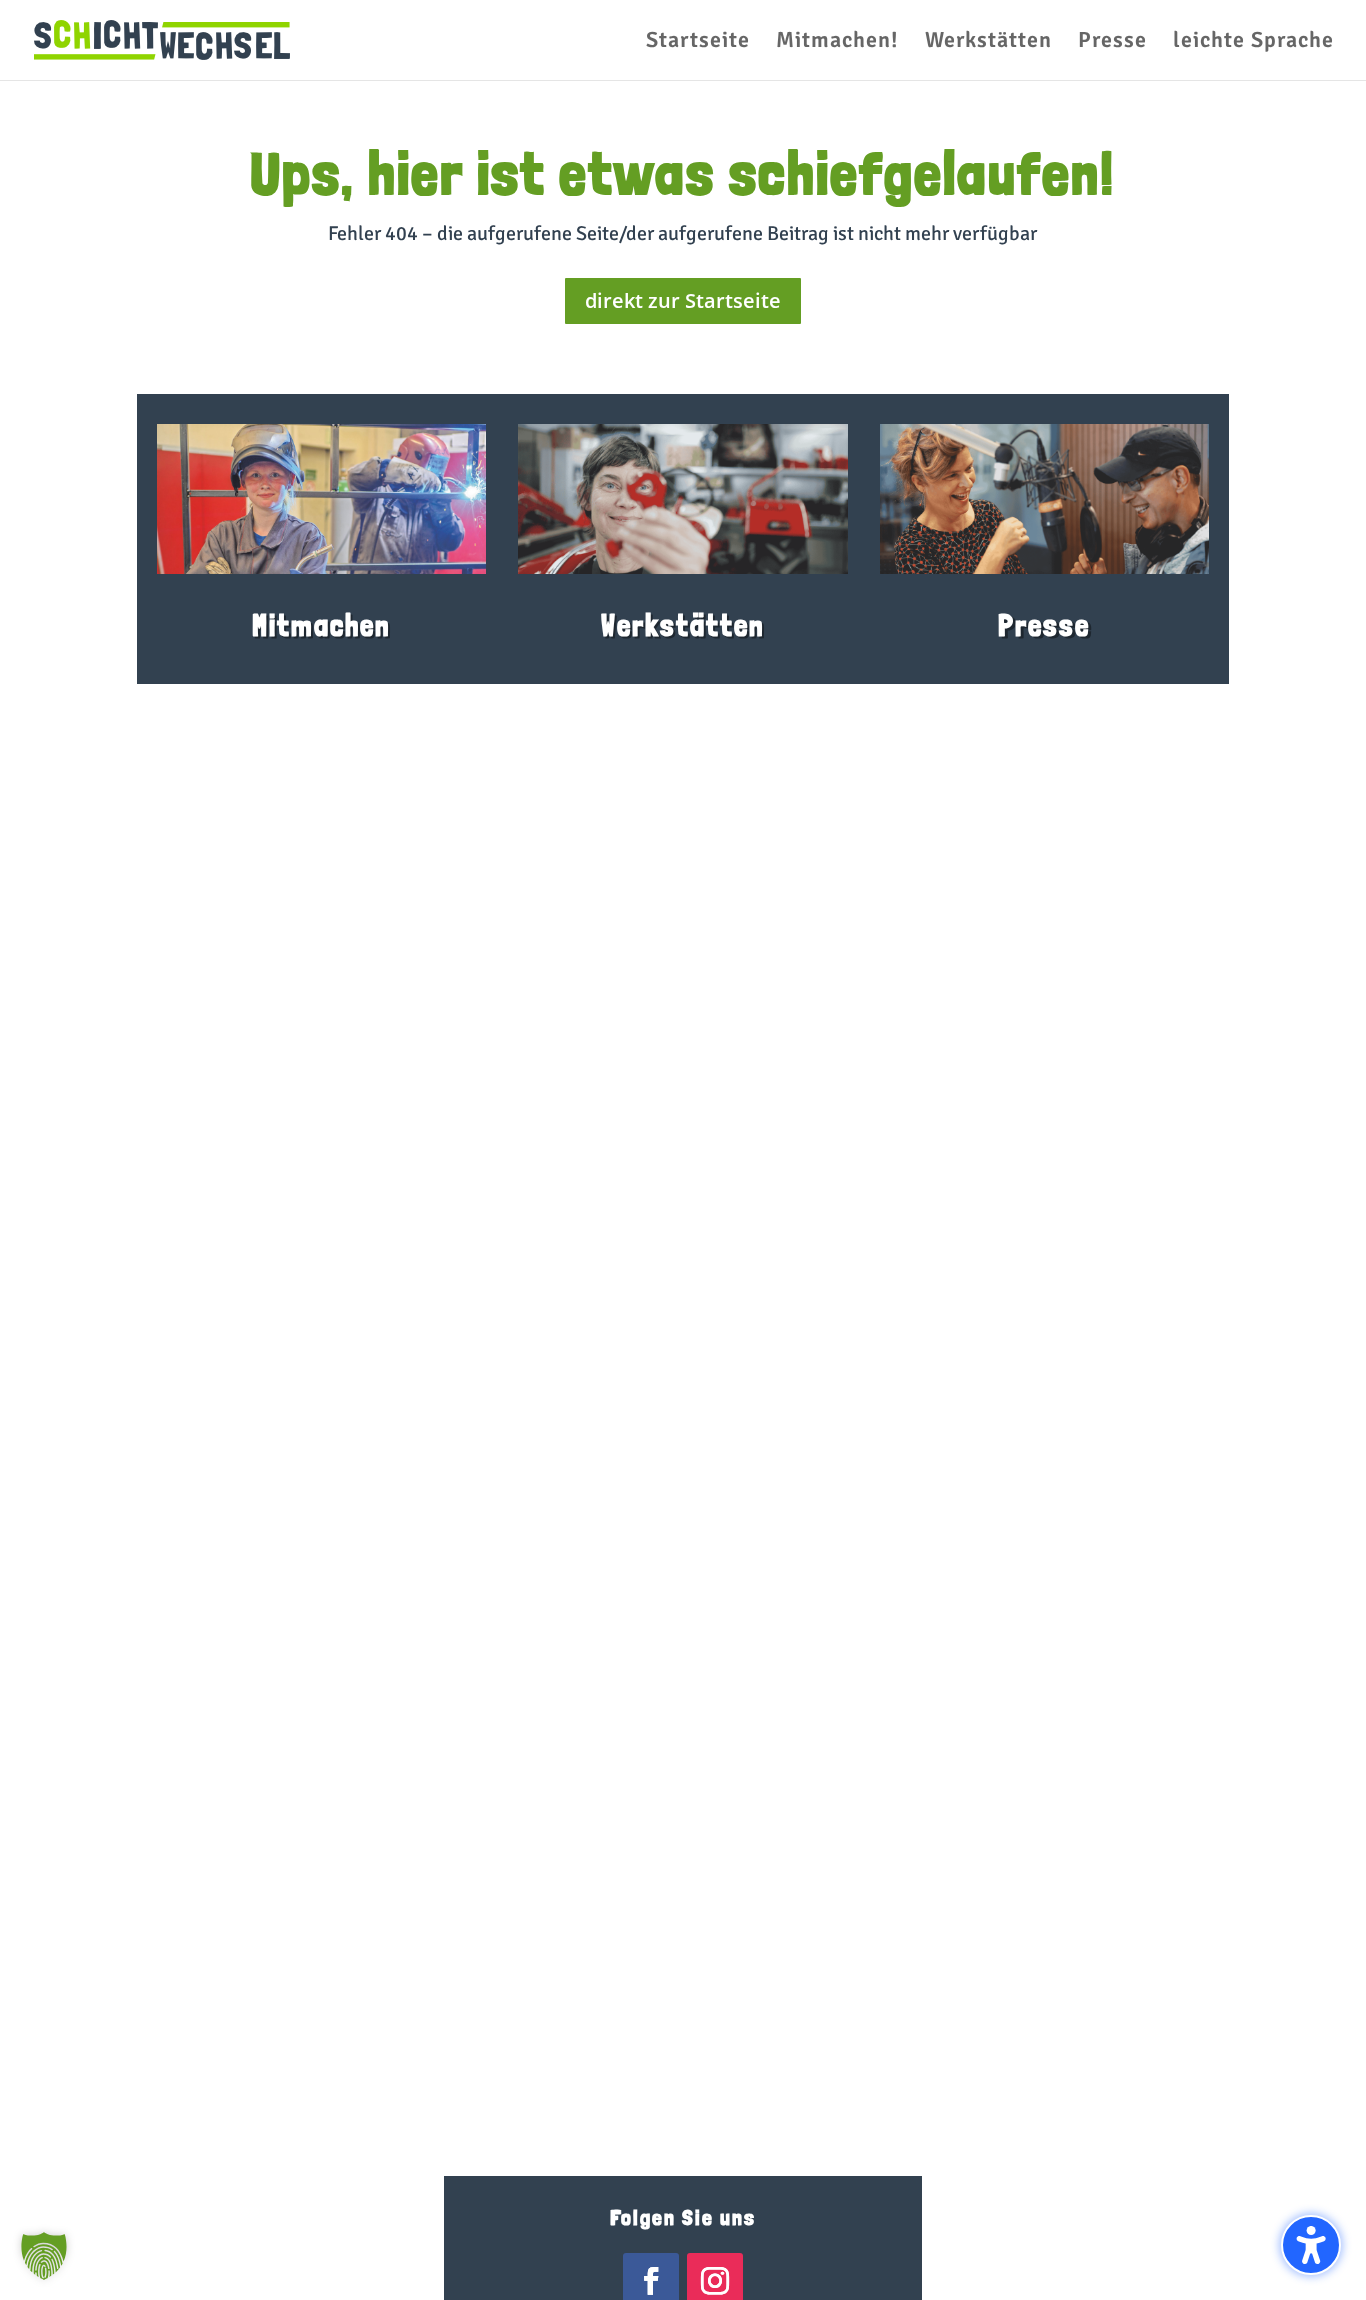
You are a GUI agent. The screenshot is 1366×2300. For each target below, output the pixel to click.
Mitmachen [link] (321, 625)
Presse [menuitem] (1112, 43)
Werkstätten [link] (683, 625)
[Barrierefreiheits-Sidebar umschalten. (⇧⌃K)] (1311, 2245)
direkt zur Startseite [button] (683, 300)
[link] (162, 38)
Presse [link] (1044, 625)
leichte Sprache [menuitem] (1253, 43)
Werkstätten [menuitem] (988, 43)
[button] (44, 2256)
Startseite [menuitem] (698, 43)
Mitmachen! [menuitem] (837, 43)
